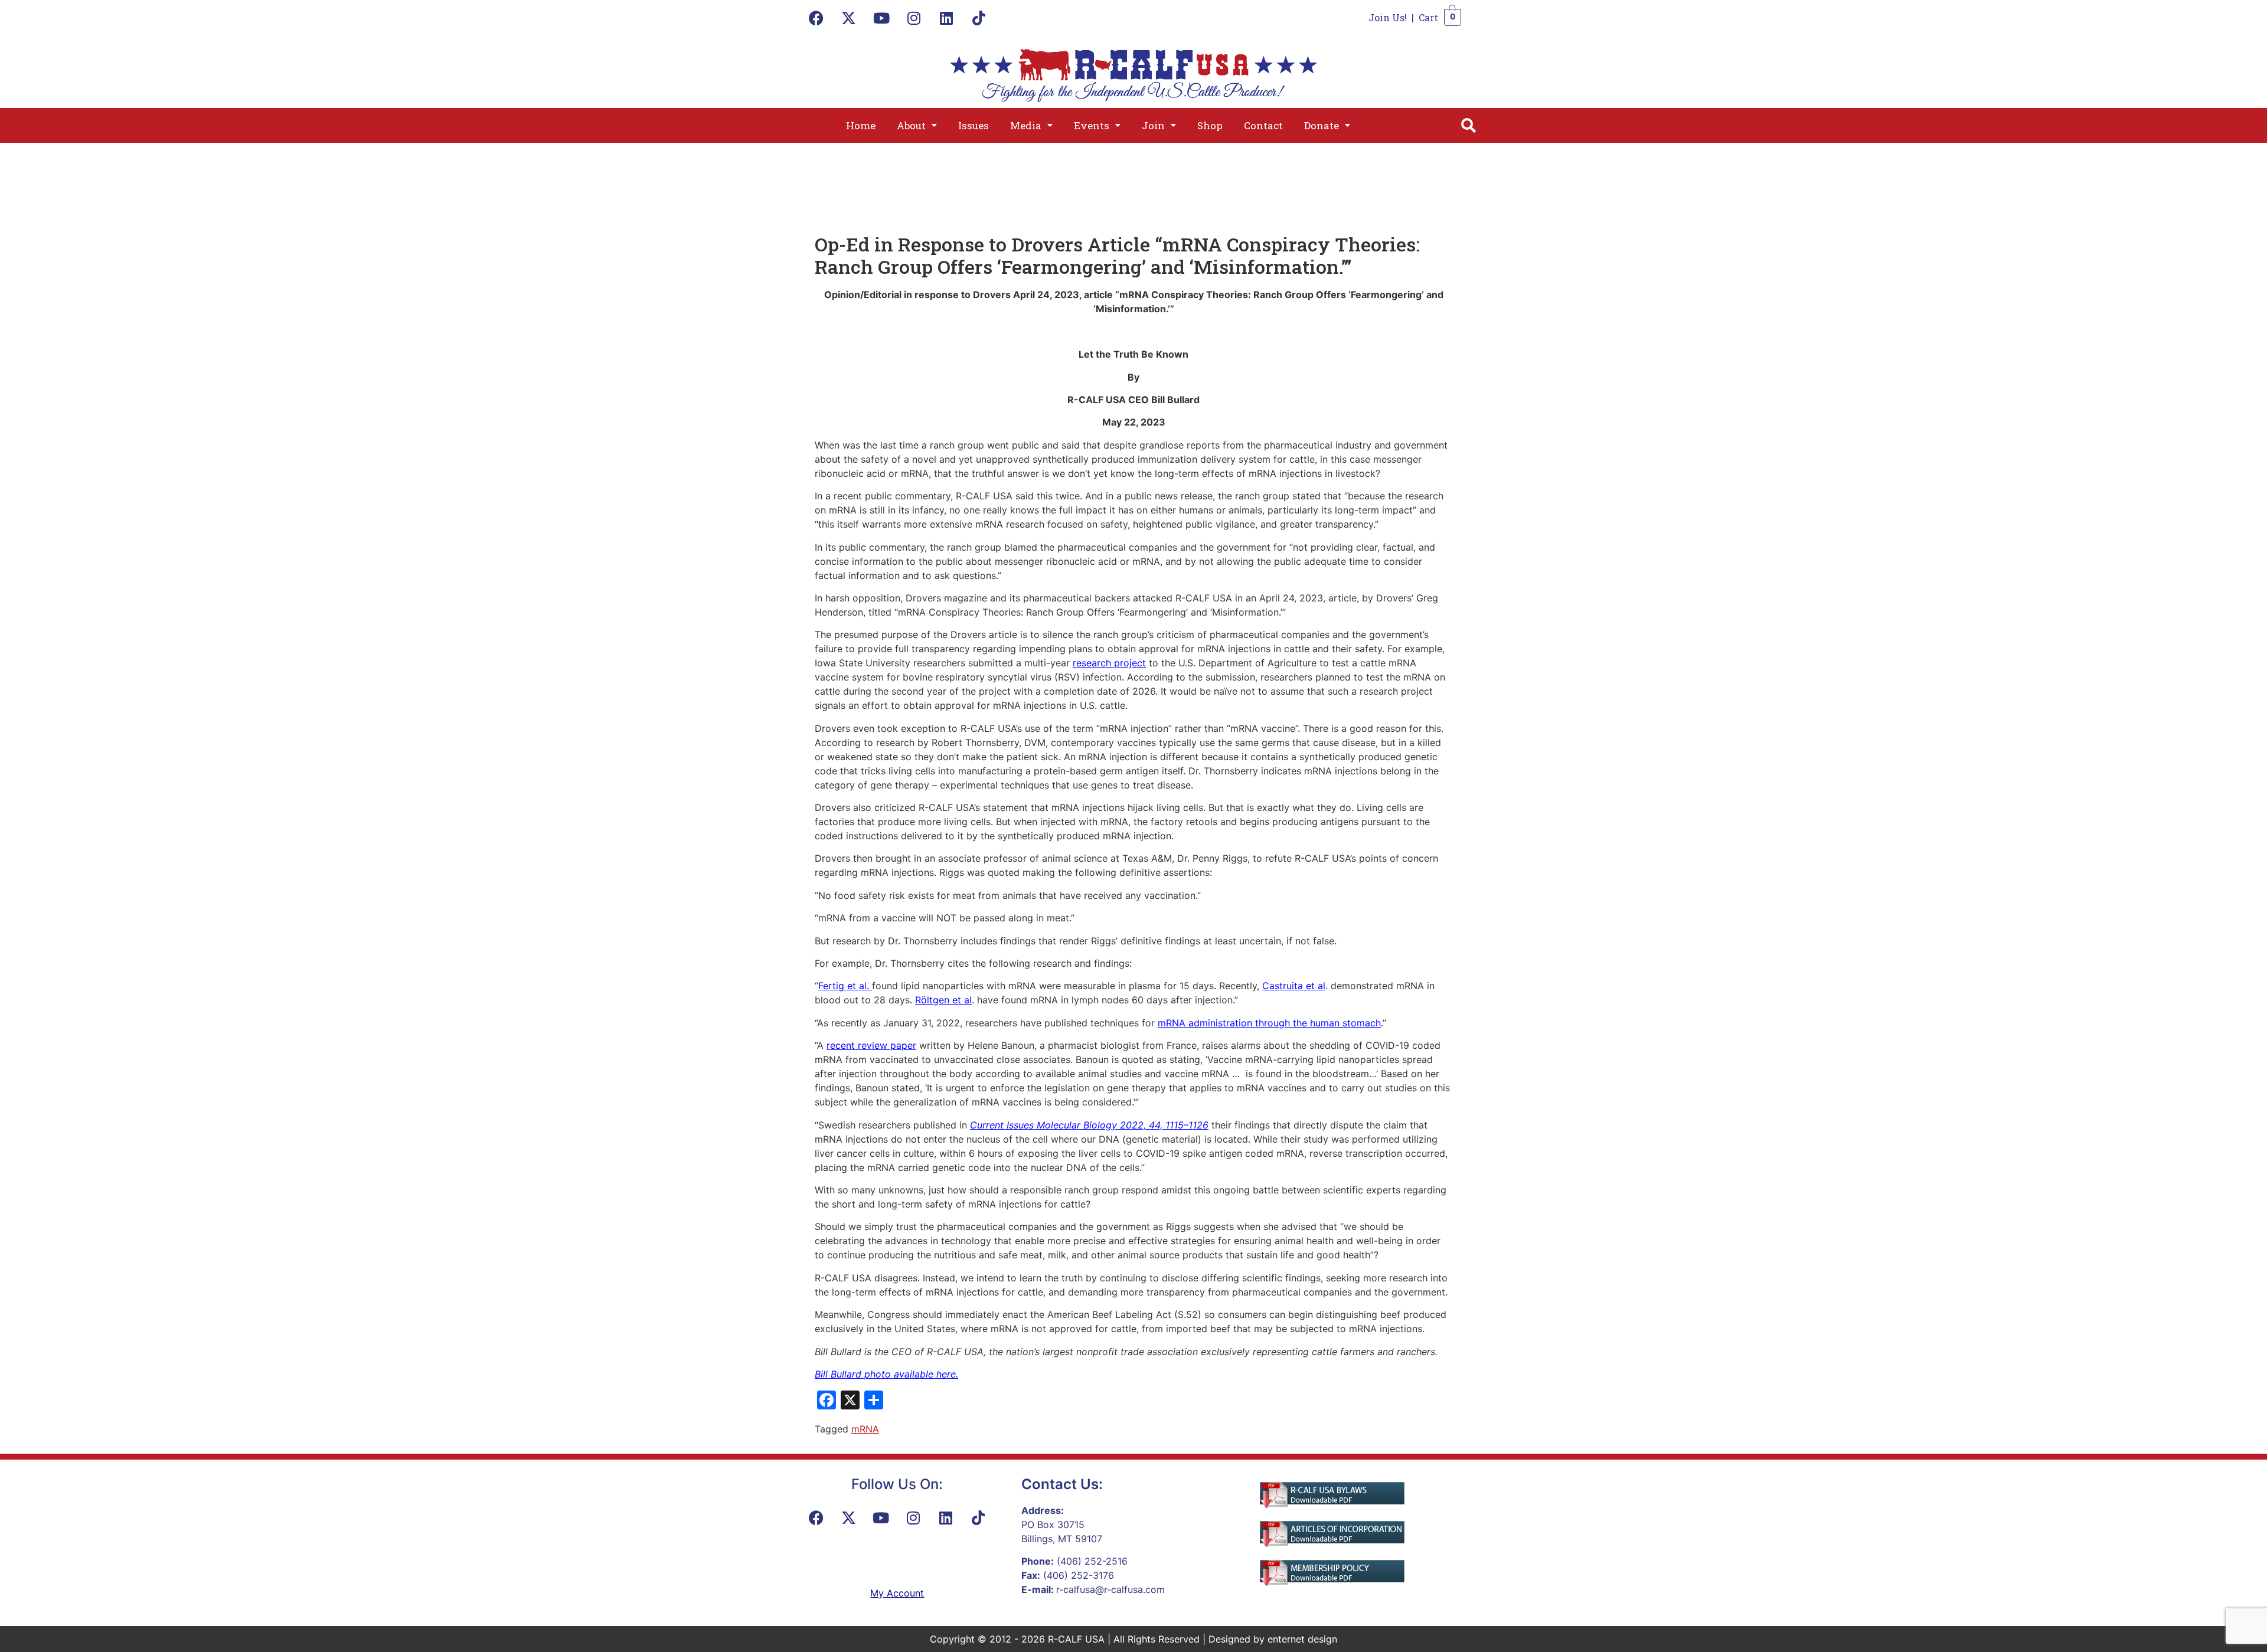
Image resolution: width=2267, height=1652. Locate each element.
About (911, 125)
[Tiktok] (979, 18)
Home (861, 125)
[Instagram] (914, 18)
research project (1109, 663)
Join (1153, 125)
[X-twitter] (849, 18)
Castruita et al (1294, 986)
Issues (974, 125)
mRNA (865, 1429)
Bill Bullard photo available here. (886, 1374)
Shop (1210, 125)
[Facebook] (816, 18)
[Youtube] (881, 18)
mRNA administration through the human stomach (1269, 1023)
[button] (917, 125)
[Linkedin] (946, 18)
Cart (1428, 17)
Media (1026, 125)
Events (1092, 125)
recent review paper (871, 1045)
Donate (1322, 125)
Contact (1263, 125)
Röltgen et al (943, 1000)
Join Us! (1388, 17)
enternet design (1302, 1639)
